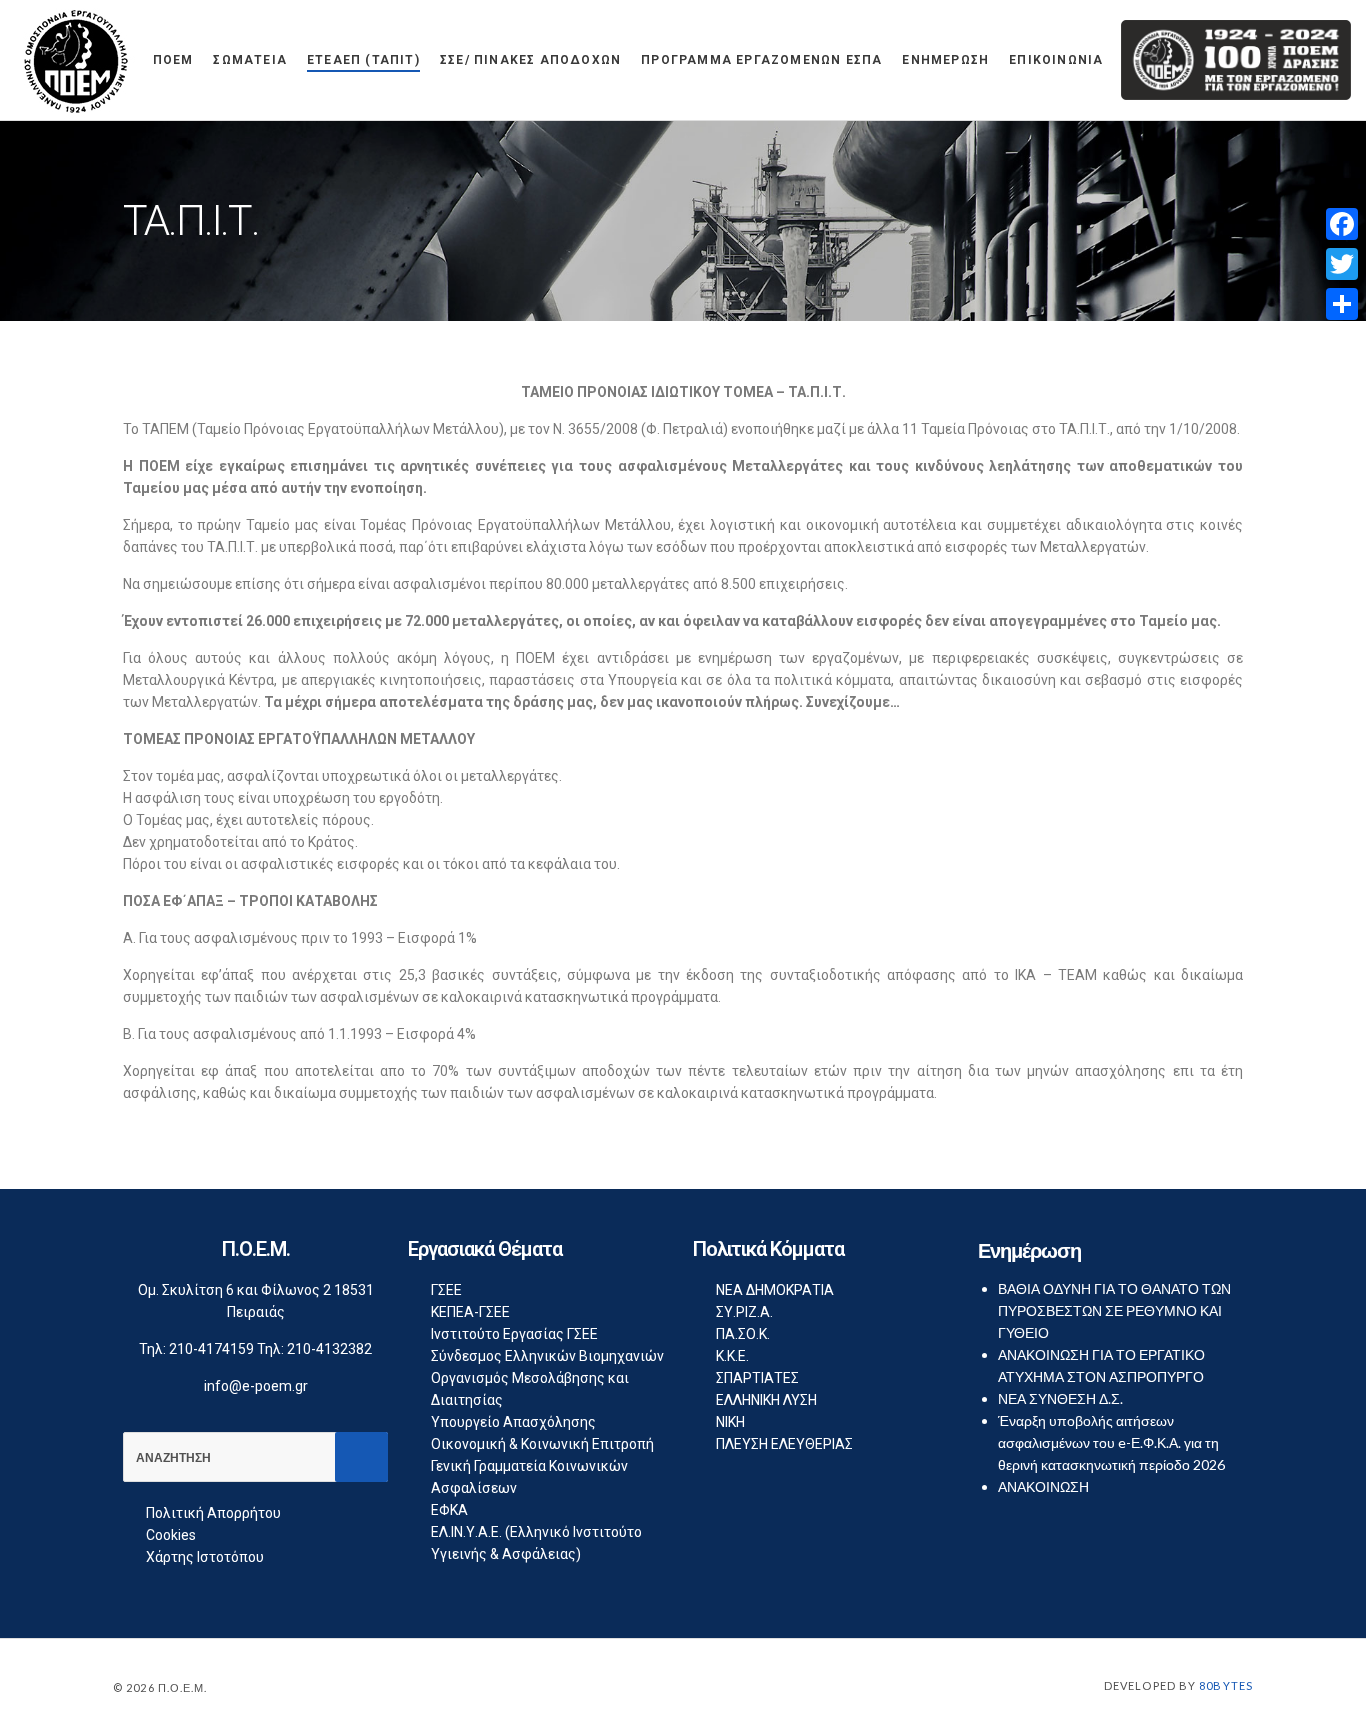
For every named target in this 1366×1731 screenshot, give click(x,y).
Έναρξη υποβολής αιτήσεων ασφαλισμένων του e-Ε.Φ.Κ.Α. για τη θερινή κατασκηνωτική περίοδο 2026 (1111, 1442)
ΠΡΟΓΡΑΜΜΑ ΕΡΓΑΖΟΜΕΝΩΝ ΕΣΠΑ (761, 60)
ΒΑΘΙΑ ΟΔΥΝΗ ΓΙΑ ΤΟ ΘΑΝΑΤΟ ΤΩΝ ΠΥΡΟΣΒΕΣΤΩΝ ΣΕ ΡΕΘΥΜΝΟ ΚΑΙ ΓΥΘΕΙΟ (1114, 1310)
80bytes (1226, 1685)
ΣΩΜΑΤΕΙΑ (250, 60)
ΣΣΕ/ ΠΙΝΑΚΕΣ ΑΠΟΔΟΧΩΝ (530, 60)
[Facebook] (1342, 224)
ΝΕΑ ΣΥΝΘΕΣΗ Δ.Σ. (1060, 1398)
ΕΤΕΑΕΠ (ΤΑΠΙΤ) (363, 60)
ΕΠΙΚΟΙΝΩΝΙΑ (1056, 60)
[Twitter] (1342, 264)
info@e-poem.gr (256, 1386)
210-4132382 (329, 1349)
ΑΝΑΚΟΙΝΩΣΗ (1043, 1486)
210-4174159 (211, 1349)
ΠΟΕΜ (173, 60)
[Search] (361, 1457)
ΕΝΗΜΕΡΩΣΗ (945, 60)
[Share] (1342, 304)
